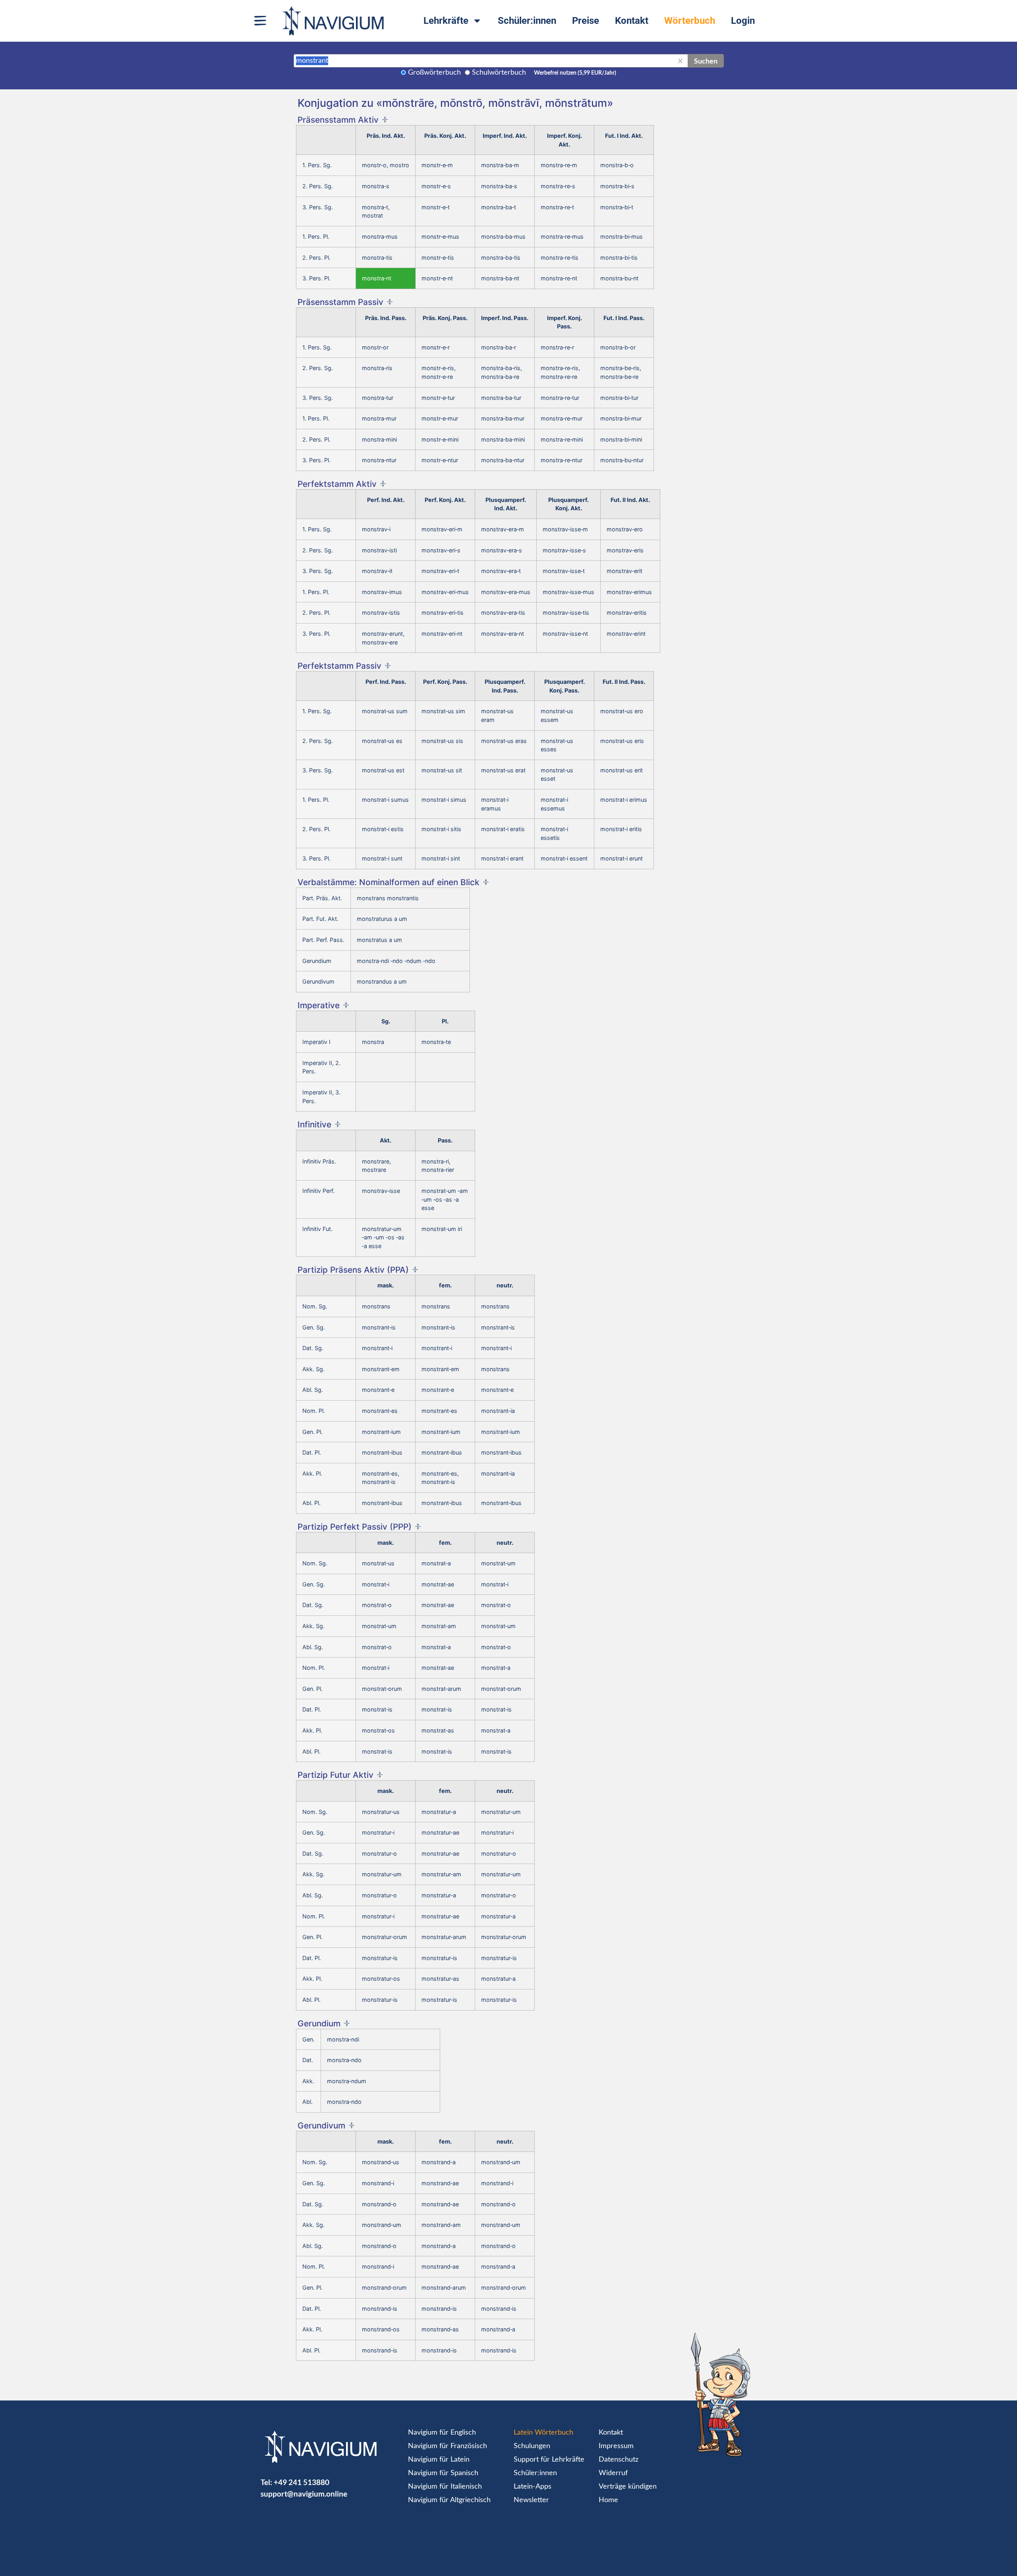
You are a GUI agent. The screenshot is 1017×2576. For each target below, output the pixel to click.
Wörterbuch (690, 21)
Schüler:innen (527, 21)
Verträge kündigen (628, 2487)
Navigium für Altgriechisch (449, 2500)
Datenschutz (619, 2460)
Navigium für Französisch (448, 2446)
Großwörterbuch (434, 73)
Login (743, 21)
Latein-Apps (533, 2487)
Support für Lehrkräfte (549, 2460)
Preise (586, 21)
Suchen (706, 61)
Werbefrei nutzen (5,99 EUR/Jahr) (575, 73)
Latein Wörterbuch (543, 2433)
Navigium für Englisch (442, 2433)
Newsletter (531, 2500)
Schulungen (532, 2446)
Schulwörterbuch (499, 73)
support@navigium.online (304, 2494)
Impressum (616, 2446)
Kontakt (632, 21)
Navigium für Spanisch (443, 2473)
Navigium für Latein (439, 2460)
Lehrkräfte (446, 21)
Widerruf (613, 2473)
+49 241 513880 (302, 2482)
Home (608, 2500)
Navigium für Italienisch (445, 2487)
